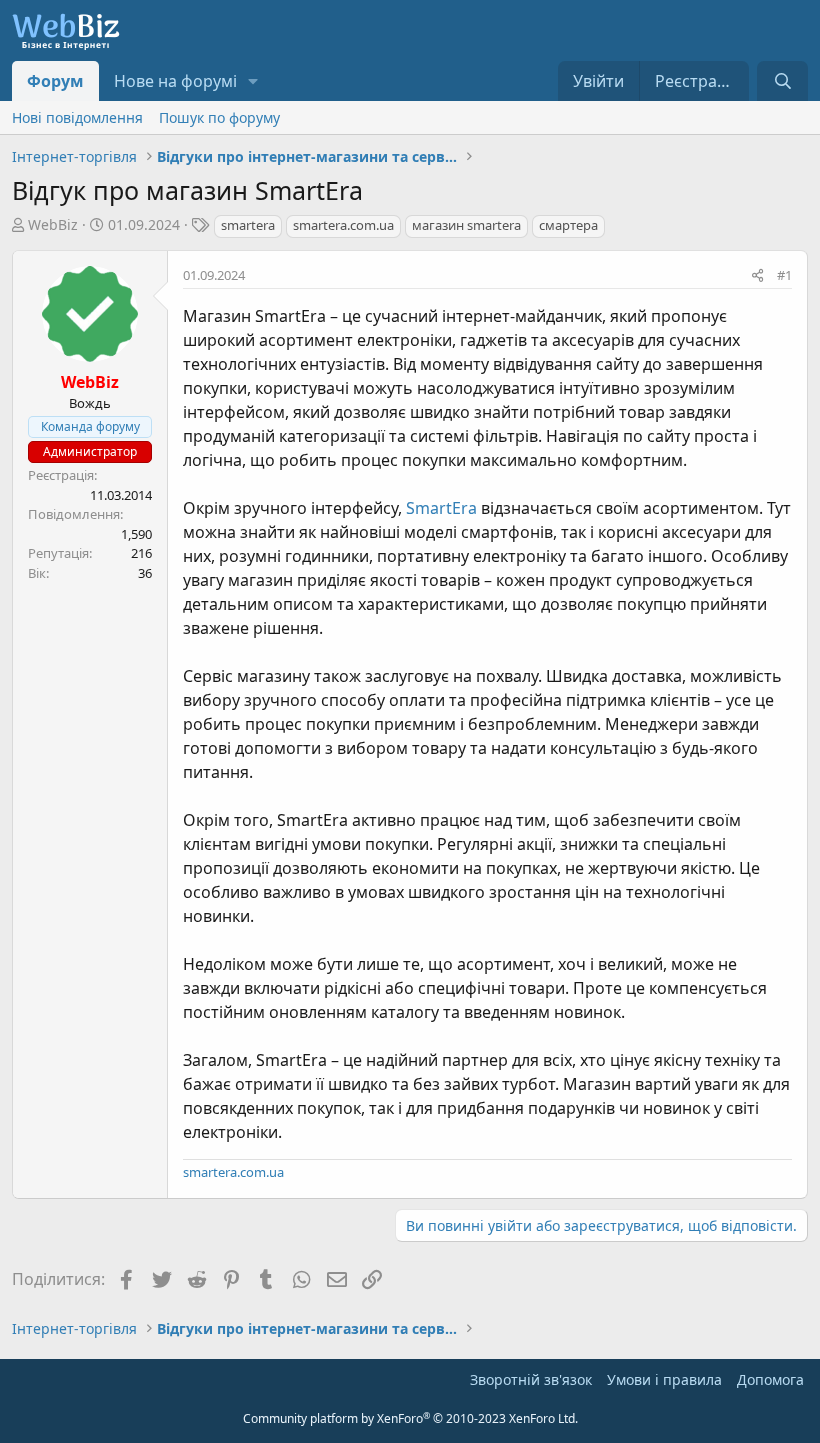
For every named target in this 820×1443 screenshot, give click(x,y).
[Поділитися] (757, 276)
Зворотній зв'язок (531, 1379)
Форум (55, 81)
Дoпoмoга (770, 1379)
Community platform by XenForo (410, 1418)
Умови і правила (664, 1379)
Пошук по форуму (219, 117)
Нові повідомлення (77, 117)
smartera (248, 225)
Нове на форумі (175, 81)
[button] (253, 81)
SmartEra (441, 508)
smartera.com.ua (343, 225)
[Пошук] (782, 81)
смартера (568, 225)
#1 (784, 275)
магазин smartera (466, 225)
